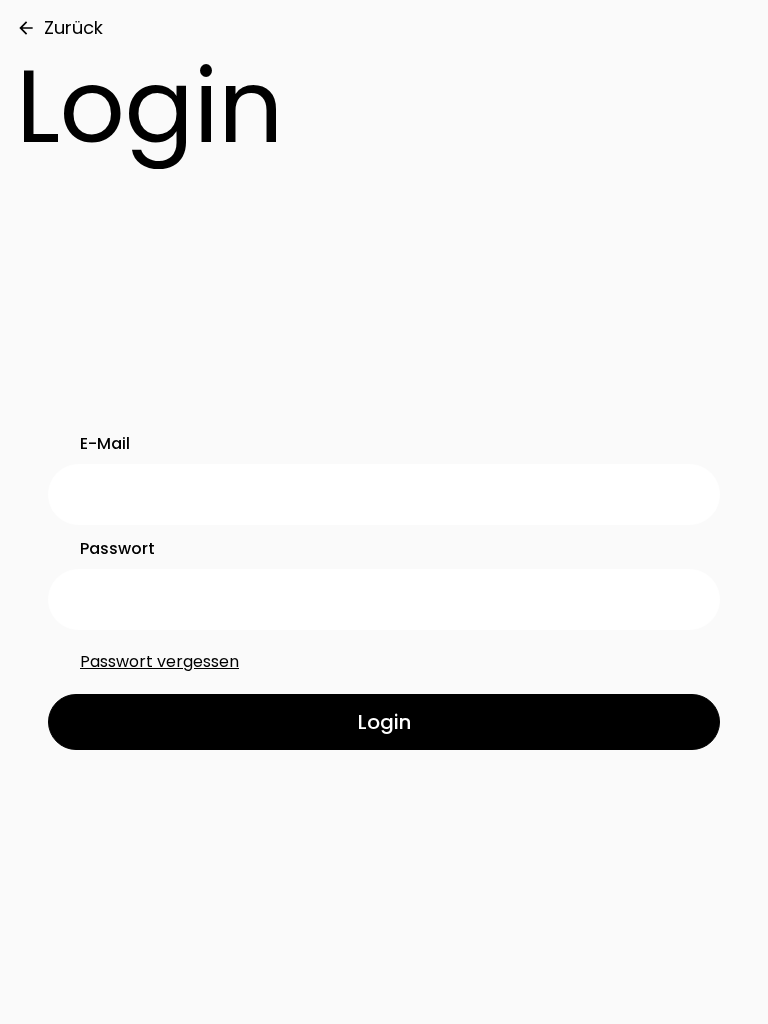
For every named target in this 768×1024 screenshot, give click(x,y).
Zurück (73, 27)
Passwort (117, 548)
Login (384, 722)
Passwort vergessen (159, 661)
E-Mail (105, 443)
